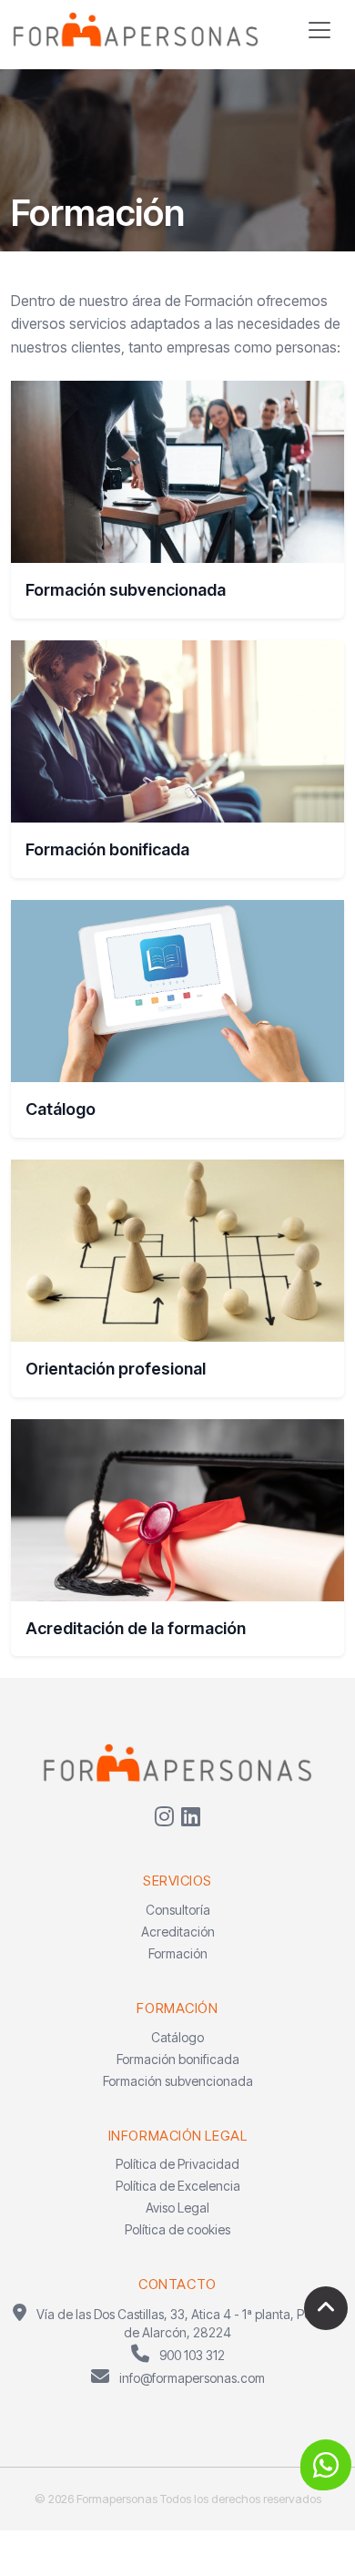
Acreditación (178, 1932)
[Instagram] (164, 1816)
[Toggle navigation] (319, 30)
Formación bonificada (178, 2059)
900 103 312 (191, 2355)
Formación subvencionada (178, 2081)
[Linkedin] (191, 1816)
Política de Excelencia (178, 2186)
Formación (178, 1953)
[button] (326, 2465)
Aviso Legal (177, 2208)
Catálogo (177, 2037)
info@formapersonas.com (191, 2378)
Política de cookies (177, 2229)
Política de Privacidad (177, 2164)
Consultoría (178, 1910)
